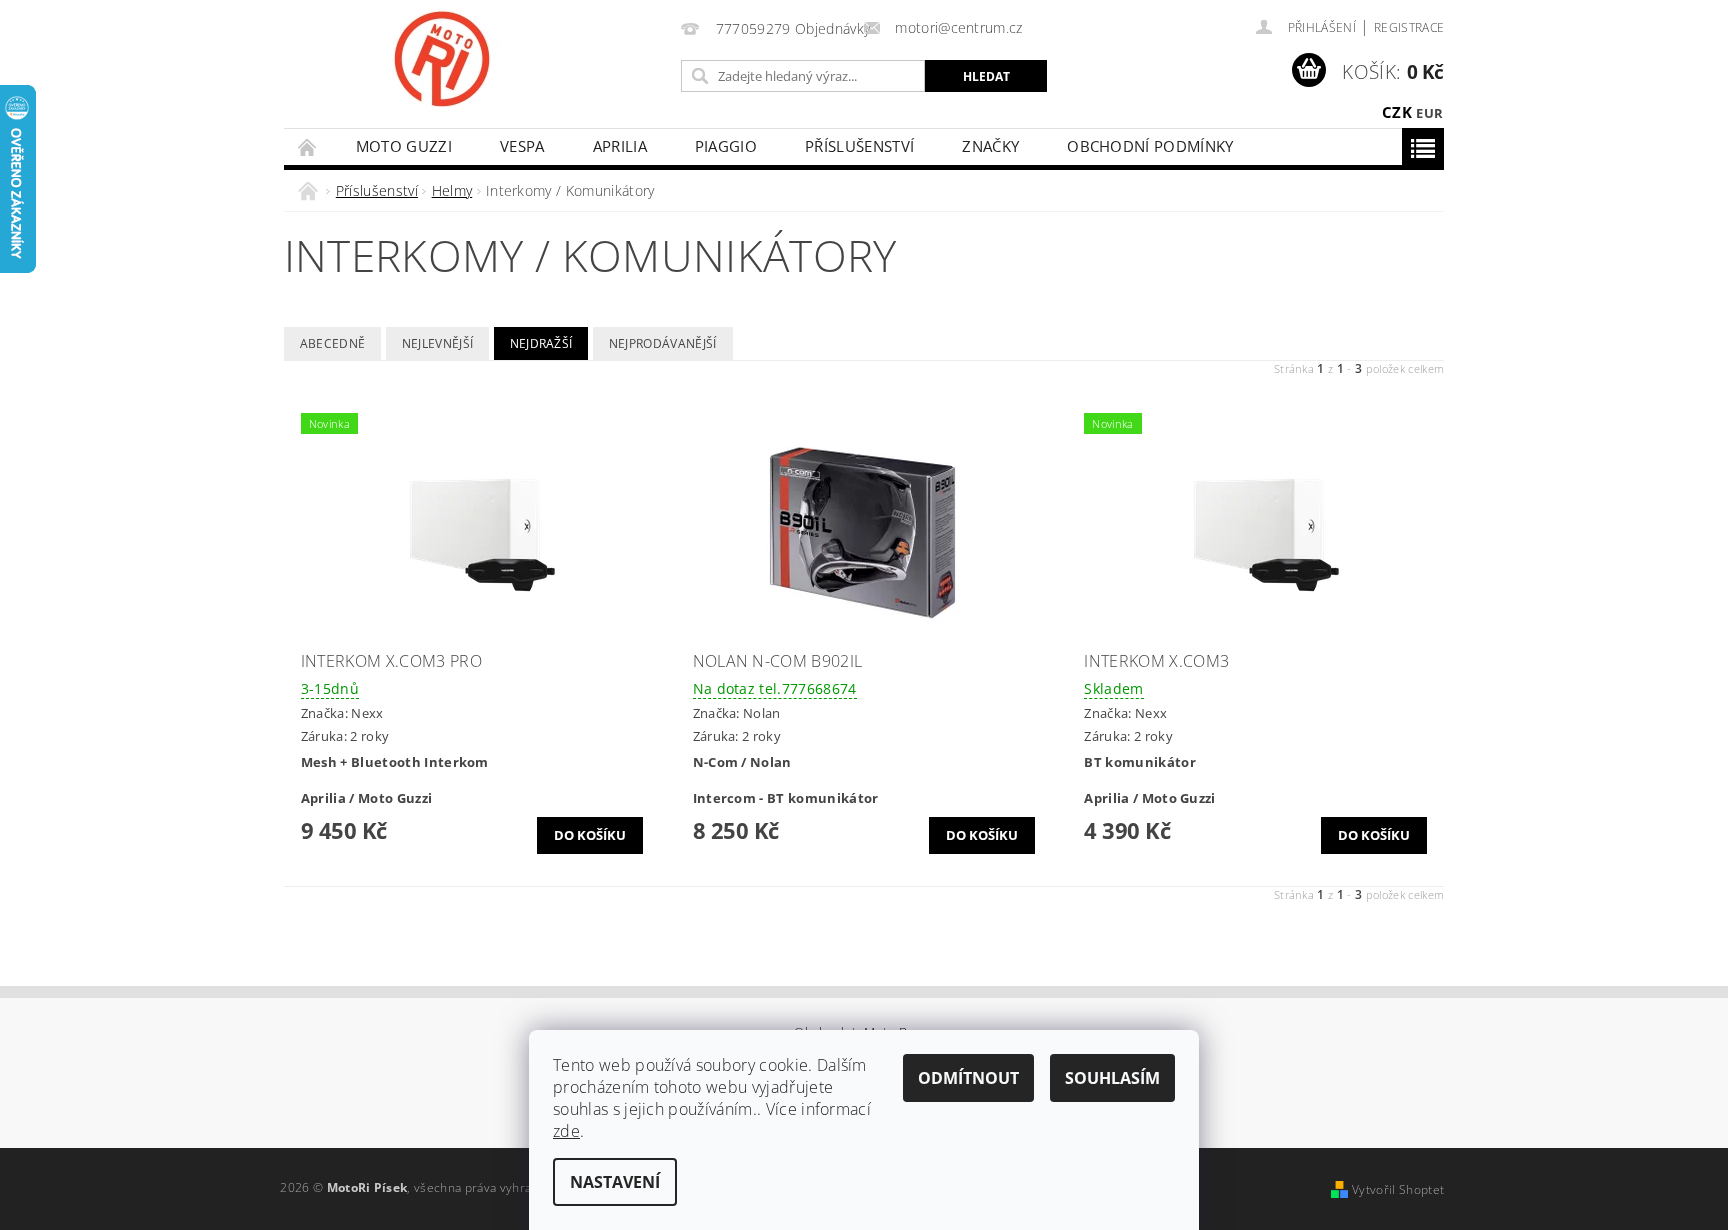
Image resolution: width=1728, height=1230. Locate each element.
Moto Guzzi (404, 146)
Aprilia (620, 146)
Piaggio (726, 146)
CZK (1397, 112)
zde (566, 1131)
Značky (990, 146)
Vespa (522, 146)
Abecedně (333, 343)
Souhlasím (1112, 1078)
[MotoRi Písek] (442, 59)
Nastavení (615, 1182)
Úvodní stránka (308, 146)
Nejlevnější (438, 343)
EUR (1429, 113)
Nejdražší (541, 343)
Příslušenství (859, 146)
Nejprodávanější (663, 343)
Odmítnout (968, 1078)
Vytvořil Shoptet (1398, 1189)
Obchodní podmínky (1150, 146)
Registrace (1409, 27)
